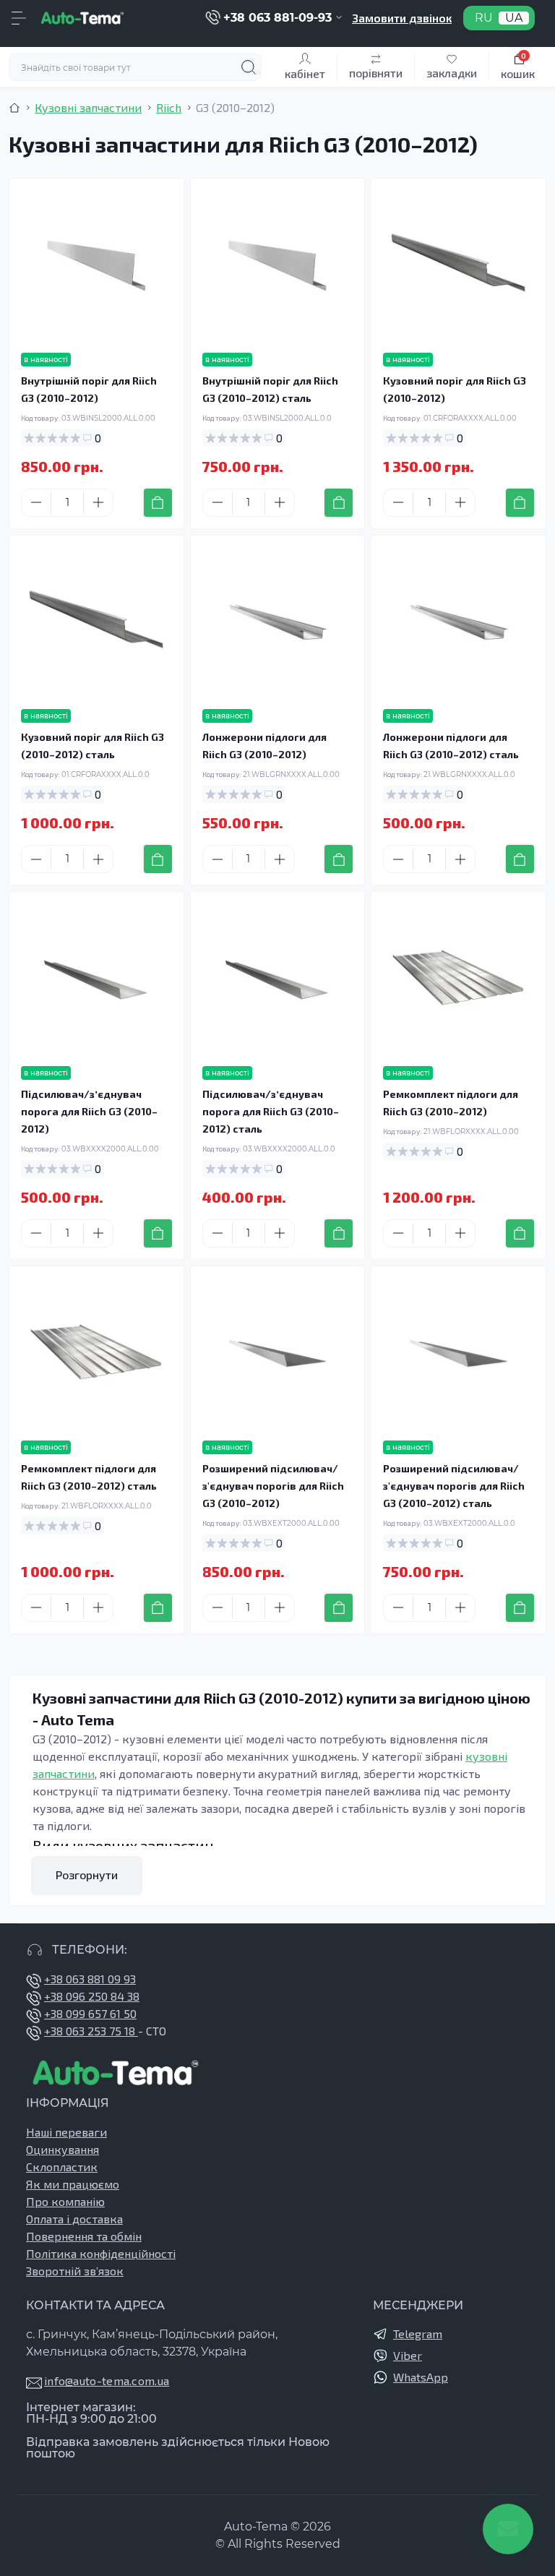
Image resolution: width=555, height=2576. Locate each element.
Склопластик (62, 2167)
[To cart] (158, 503)
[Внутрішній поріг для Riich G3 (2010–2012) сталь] (278, 266)
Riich (169, 107)
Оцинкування (63, 2149)
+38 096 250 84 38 (92, 1996)
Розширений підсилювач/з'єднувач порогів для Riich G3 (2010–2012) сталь (454, 1486)
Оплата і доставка (74, 2219)
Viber (408, 2355)
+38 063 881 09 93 (90, 1979)
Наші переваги (66, 2132)
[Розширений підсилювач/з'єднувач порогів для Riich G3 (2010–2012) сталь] (459, 1353)
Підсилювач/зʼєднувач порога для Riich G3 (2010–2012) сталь (271, 1111)
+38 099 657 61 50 (90, 2013)
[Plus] (98, 502)
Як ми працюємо (73, 2184)
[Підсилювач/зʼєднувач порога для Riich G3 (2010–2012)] (96, 979)
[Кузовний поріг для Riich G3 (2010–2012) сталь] (96, 623)
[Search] (249, 67)
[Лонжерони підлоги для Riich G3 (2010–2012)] (278, 623)
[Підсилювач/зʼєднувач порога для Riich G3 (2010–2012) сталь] (278, 979)
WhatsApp (421, 2377)
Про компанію (65, 2201)
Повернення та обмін (84, 2236)
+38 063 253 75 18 (91, 2031)
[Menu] (19, 18)
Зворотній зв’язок (75, 2271)
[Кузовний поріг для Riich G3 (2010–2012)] (459, 266)
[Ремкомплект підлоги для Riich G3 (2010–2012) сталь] (96, 1353)
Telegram (418, 2334)
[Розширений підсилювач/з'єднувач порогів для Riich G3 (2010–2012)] (278, 1353)
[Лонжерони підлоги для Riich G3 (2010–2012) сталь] (459, 623)
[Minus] (36, 502)
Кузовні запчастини (88, 107)
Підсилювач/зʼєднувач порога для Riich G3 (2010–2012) (89, 1111)
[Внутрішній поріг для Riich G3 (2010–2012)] (96, 266)
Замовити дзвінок (402, 18)
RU (484, 18)
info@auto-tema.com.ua (107, 2380)
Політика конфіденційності (101, 2253)
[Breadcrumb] (14, 108)
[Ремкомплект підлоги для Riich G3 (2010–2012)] (459, 979)
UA (514, 18)
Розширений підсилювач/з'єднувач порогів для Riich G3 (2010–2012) (273, 1486)
